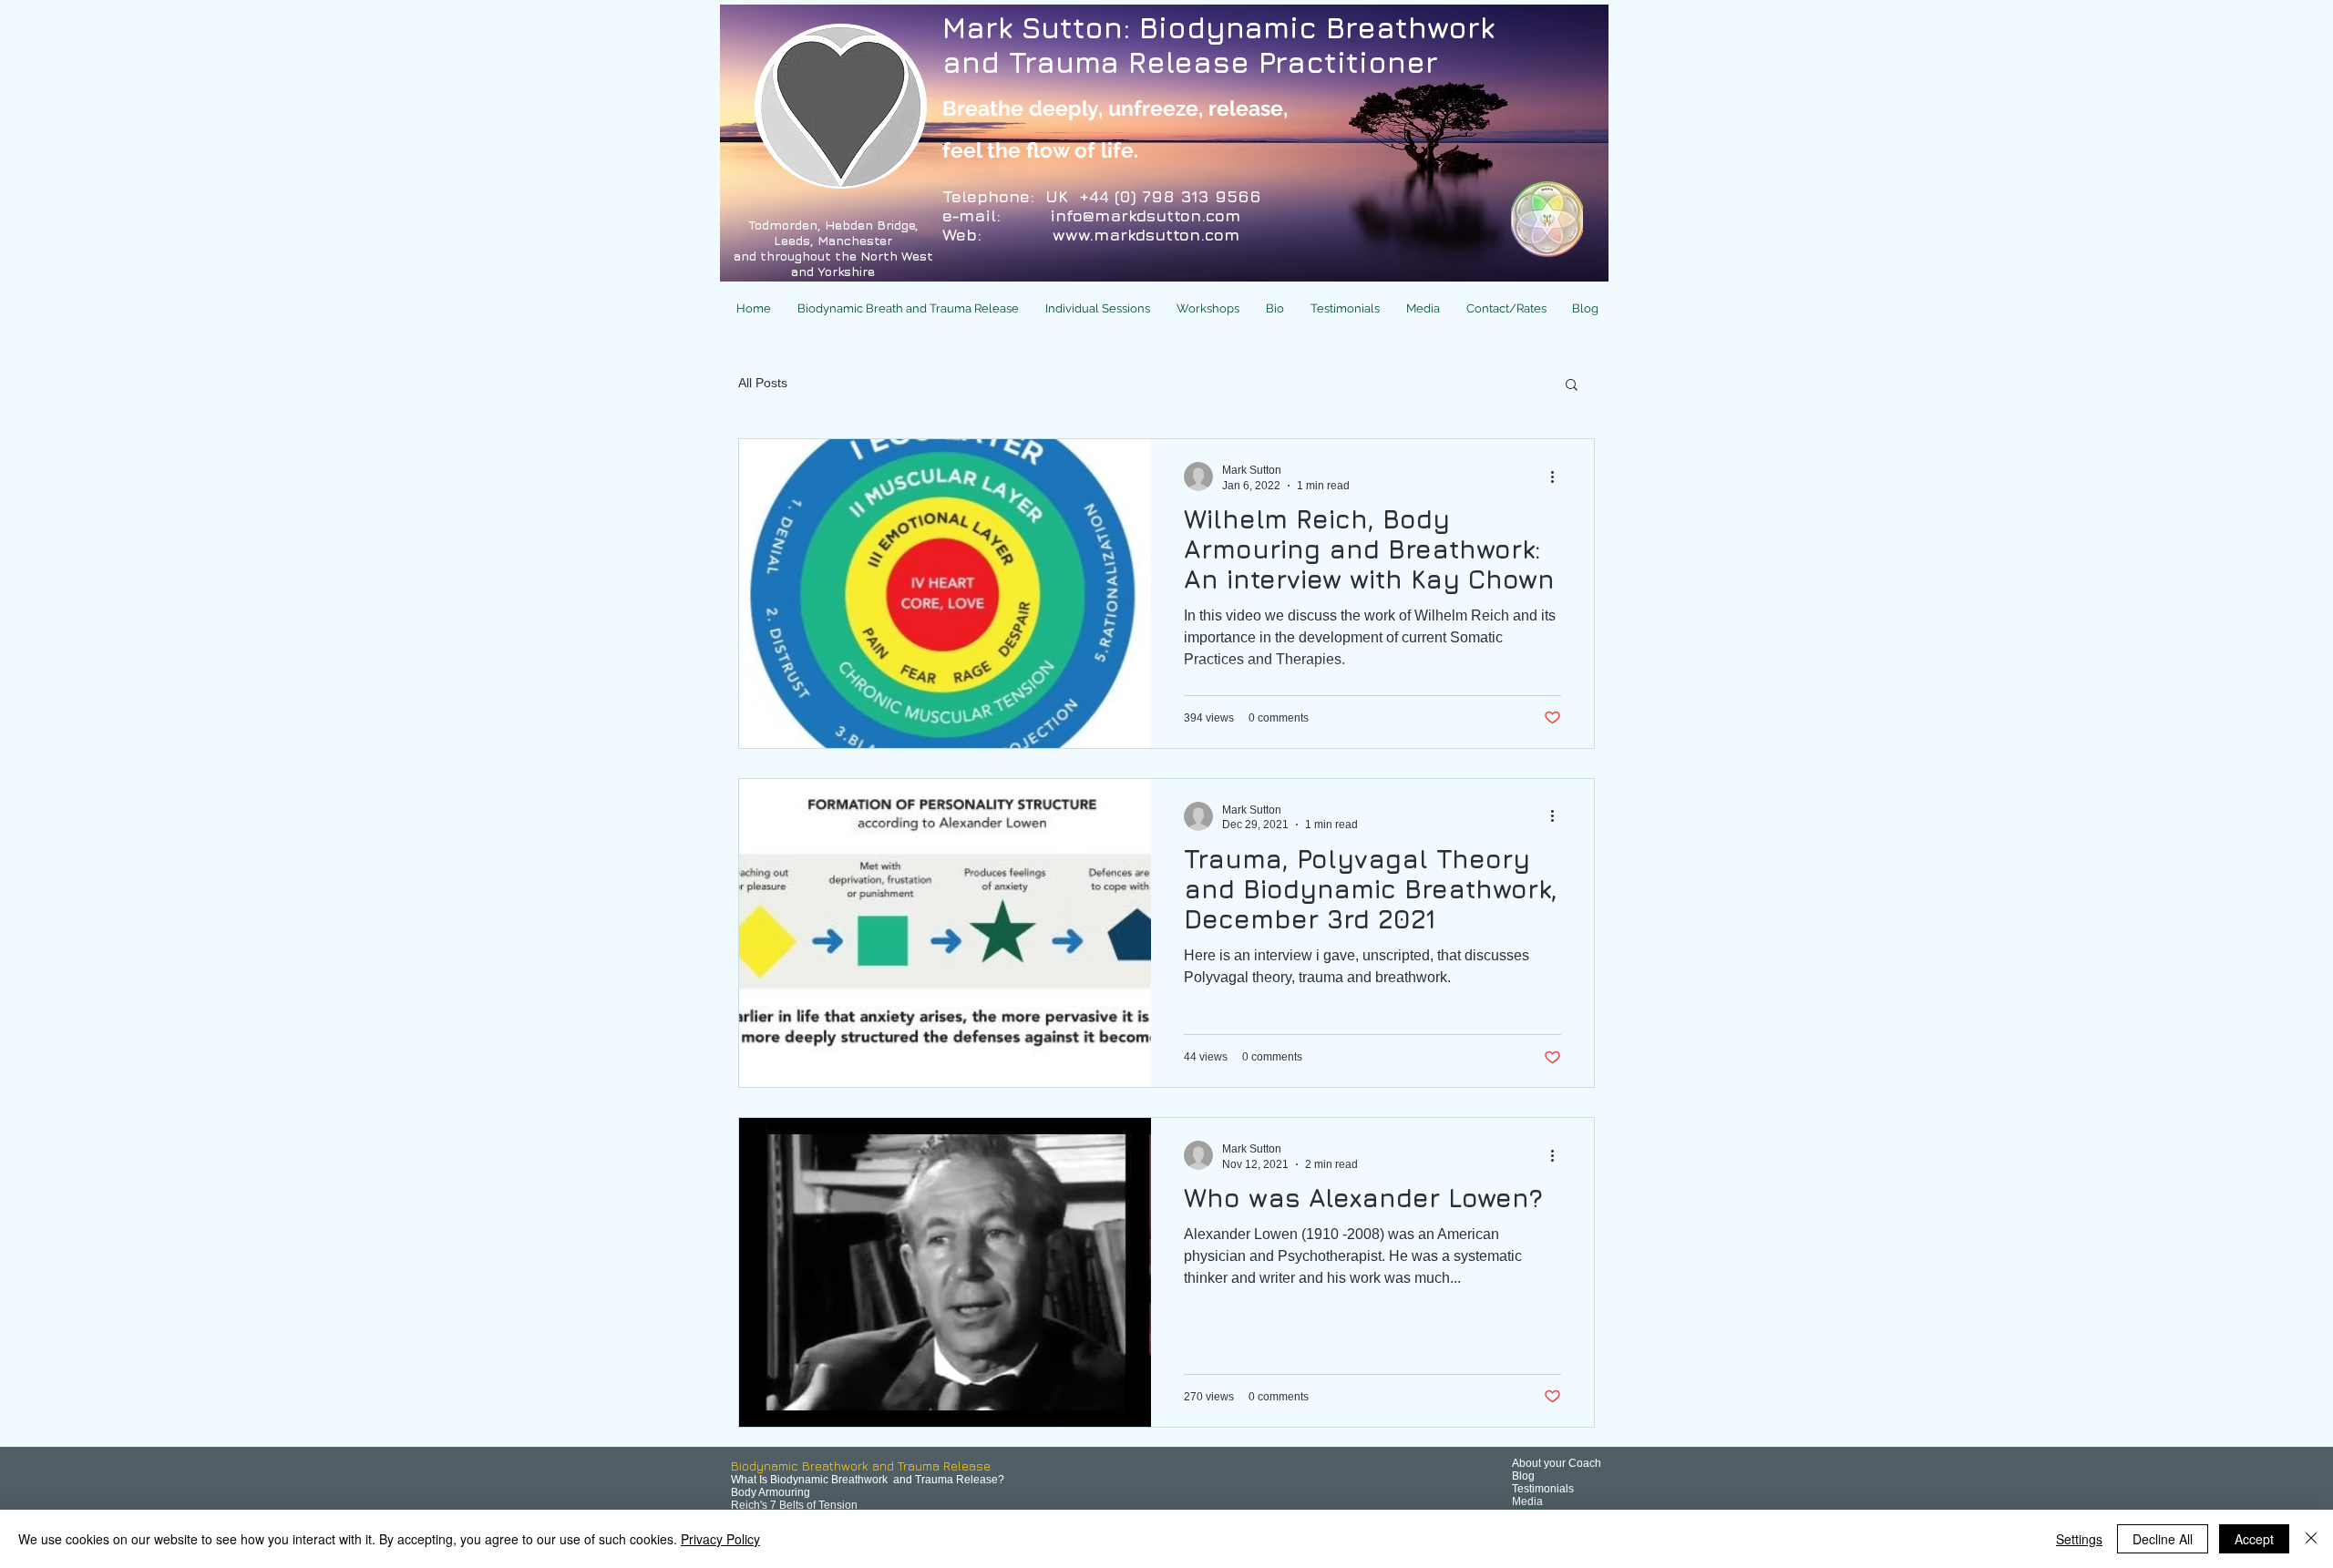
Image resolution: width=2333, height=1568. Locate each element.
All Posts (763, 383)
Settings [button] (2079, 1539)
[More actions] (1558, 477)
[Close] (2311, 1539)
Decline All (2163, 1539)
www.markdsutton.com (1146, 235)
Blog (1523, 1476)
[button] (905, 308)
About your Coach (1557, 1463)
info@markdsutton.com (1145, 215)
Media (1527, 1501)
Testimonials (1543, 1489)
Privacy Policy (720, 1539)
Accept (2254, 1539)
